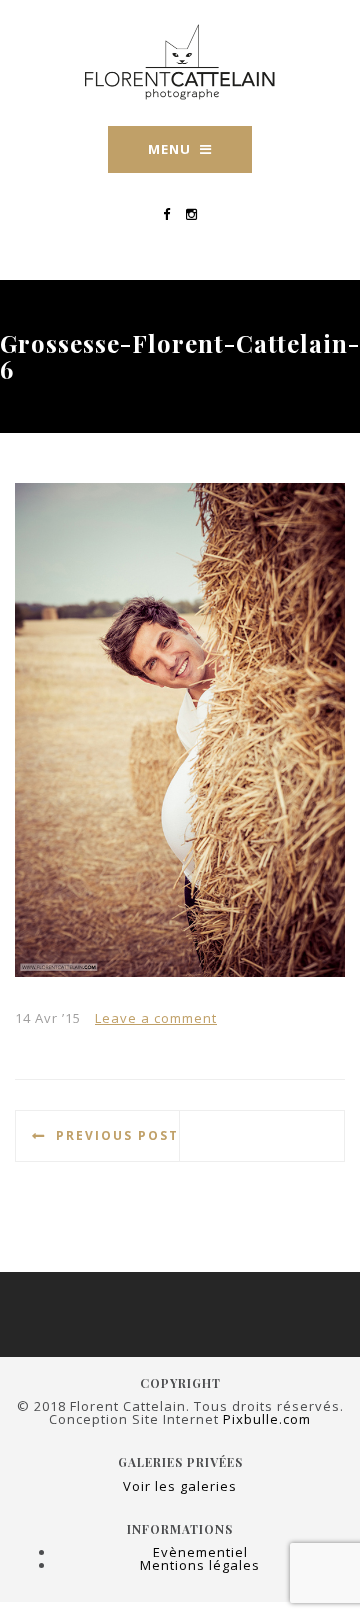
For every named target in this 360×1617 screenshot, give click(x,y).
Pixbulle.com (267, 1419)
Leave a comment (156, 1018)
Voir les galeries (180, 1486)
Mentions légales (200, 1565)
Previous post (117, 1135)
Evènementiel (200, 1552)
